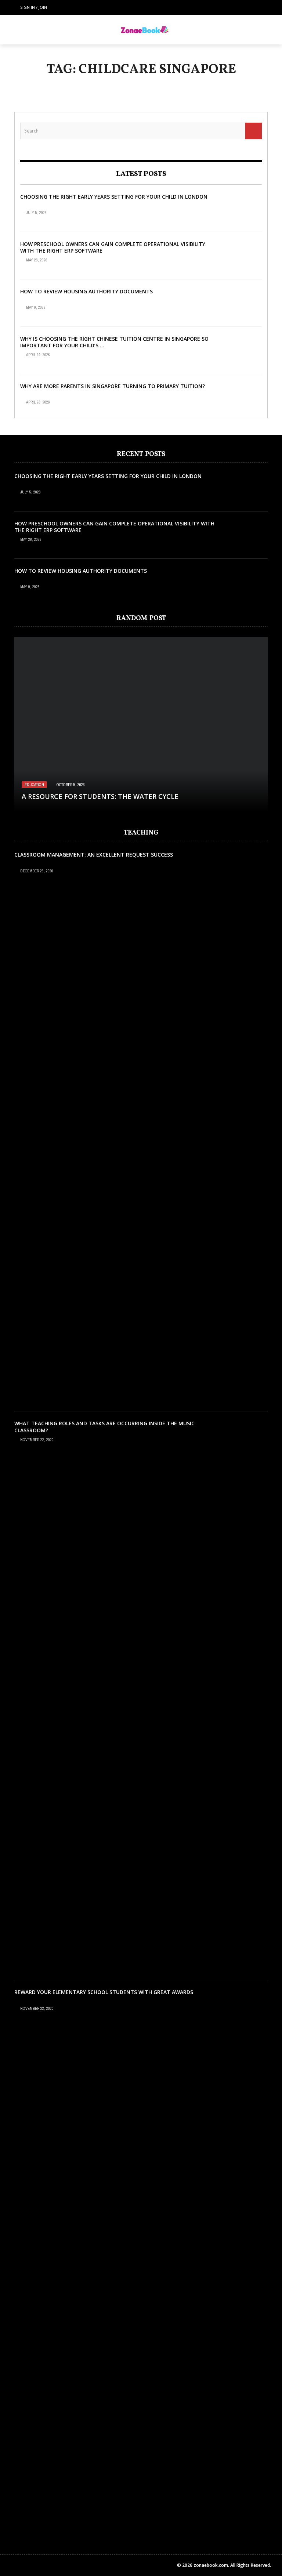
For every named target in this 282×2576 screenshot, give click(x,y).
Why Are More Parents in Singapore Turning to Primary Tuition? (113, 386)
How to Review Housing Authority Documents (86, 291)
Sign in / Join (34, 7)
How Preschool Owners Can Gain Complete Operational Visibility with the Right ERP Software (113, 247)
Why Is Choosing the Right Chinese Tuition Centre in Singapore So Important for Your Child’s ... (114, 342)
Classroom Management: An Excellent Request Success (94, 855)
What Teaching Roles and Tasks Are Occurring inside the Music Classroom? (104, 1427)
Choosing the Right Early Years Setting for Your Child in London (114, 197)
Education (34, 785)
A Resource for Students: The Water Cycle (100, 796)
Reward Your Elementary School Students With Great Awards (104, 1992)
